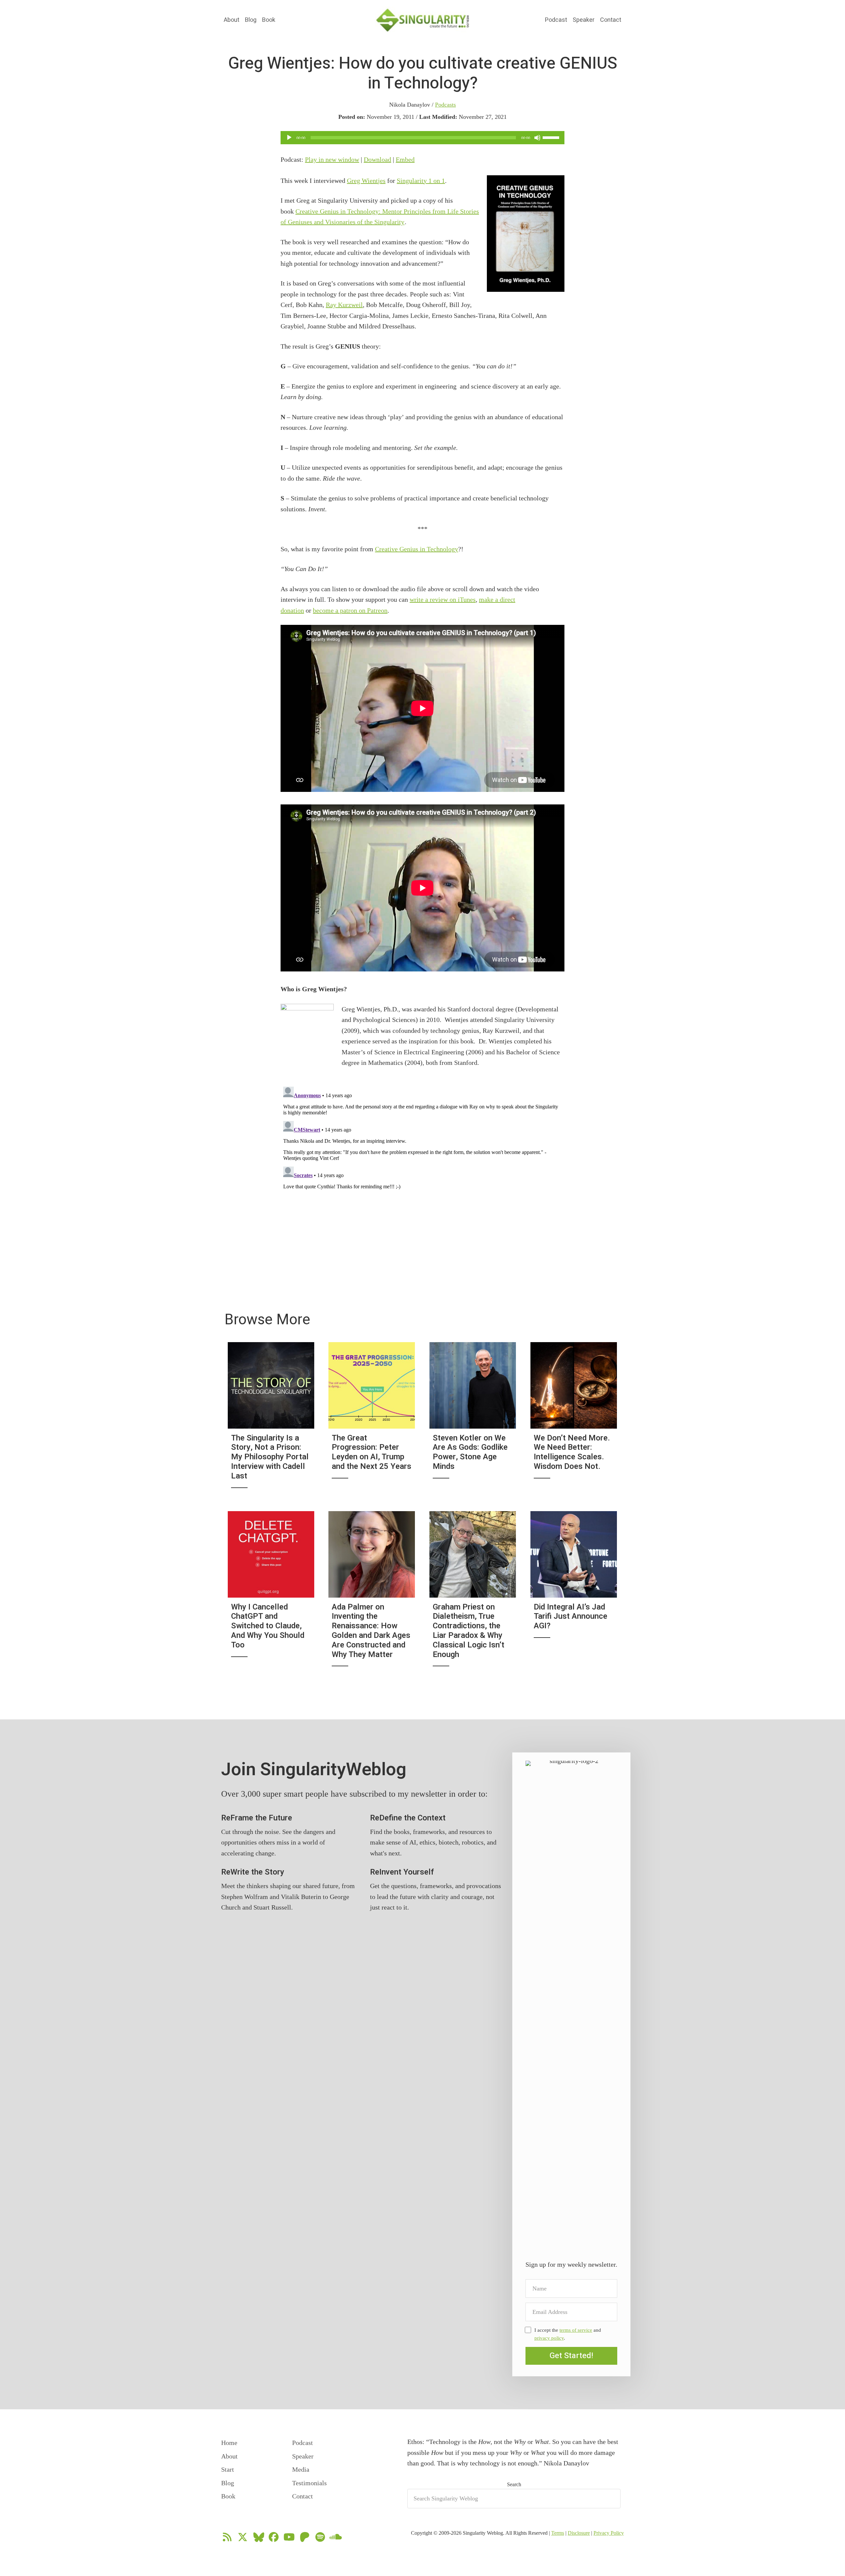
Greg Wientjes (366, 181)
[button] (571, 2356)
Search (514, 2484)
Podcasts (445, 105)
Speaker (584, 20)
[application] (422, 138)
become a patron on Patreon (350, 610)
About (232, 20)
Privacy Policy (609, 2533)
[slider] (552, 137)
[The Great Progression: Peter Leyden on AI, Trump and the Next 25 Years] (372, 1419)
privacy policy (549, 2338)
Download (377, 159)
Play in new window (332, 159)
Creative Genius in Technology (417, 549)
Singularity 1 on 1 (421, 181)
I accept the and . (568, 2334)
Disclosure (579, 2533)
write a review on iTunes (443, 599)
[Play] (289, 138)
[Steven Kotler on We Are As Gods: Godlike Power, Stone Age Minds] (473, 1419)
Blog (251, 20)
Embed (405, 159)
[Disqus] (422, 1167)
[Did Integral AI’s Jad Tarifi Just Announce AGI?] (574, 1593)
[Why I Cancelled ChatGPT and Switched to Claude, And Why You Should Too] (271, 1593)
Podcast (556, 20)
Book (269, 20)
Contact (611, 20)
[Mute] (537, 138)
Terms (558, 2533)
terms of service (576, 2330)
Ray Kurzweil (344, 305)
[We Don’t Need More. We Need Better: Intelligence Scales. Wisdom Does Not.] (574, 1419)
